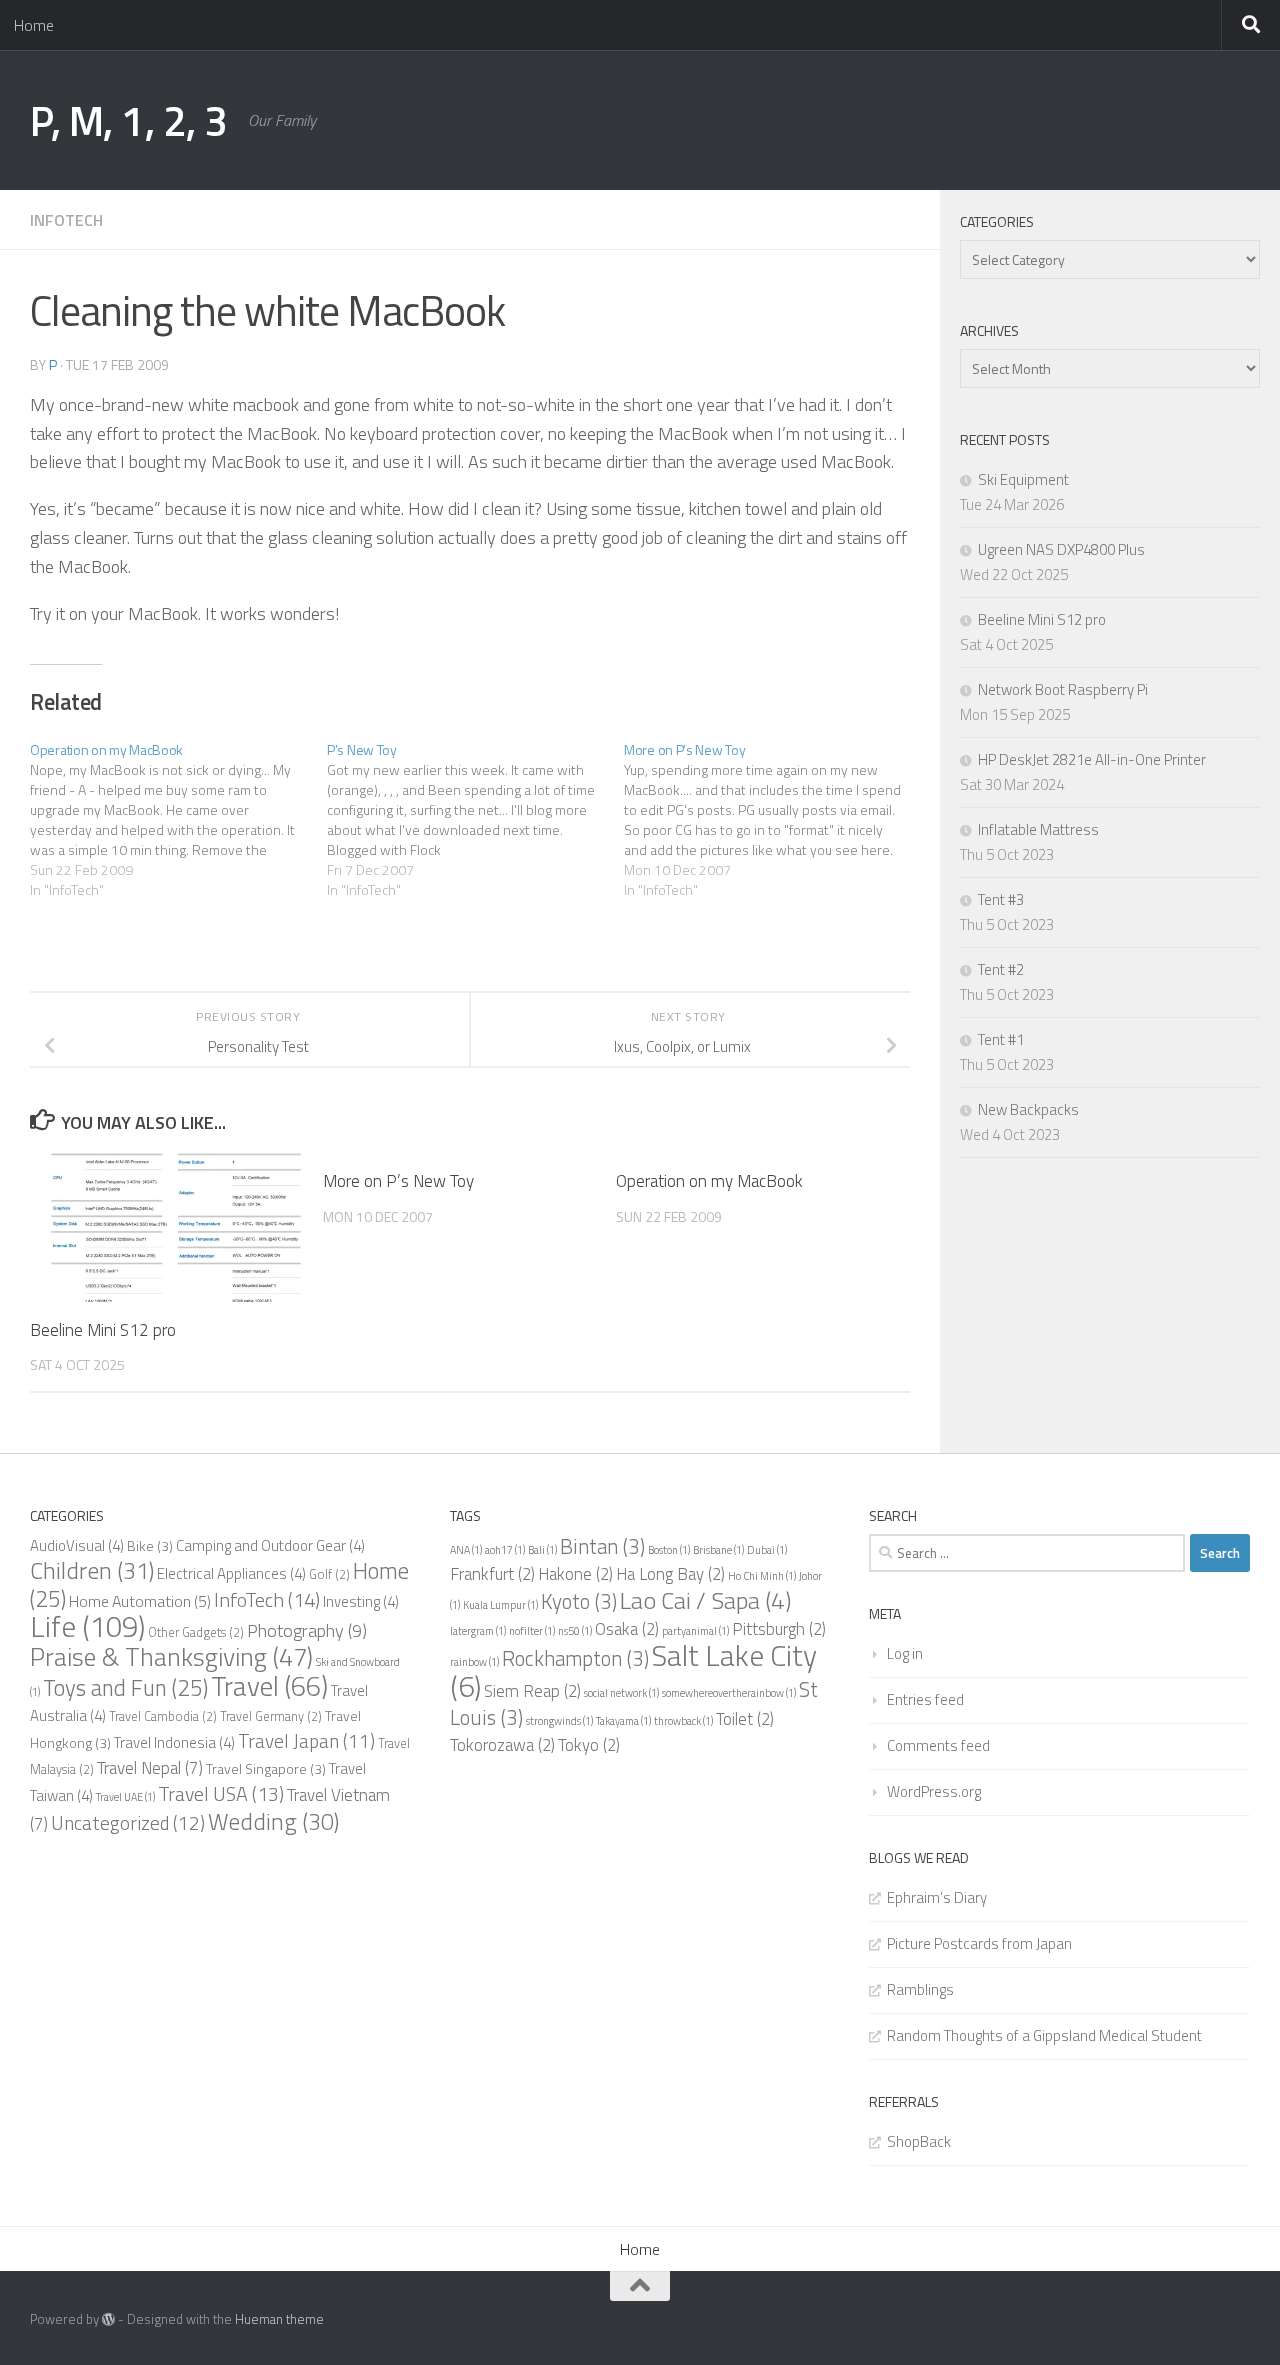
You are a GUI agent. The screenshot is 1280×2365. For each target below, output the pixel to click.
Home (34, 25)
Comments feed (938, 1745)
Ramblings (920, 1989)
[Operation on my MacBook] (178, 820)
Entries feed (925, 1699)
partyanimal (695, 1631)
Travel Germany (271, 1716)
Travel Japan (306, 1740)
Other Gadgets (196, 1632)
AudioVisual (77, 1545)
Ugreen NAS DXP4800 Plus (1061, 549)
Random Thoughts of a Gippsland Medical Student (1044, 2035)
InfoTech (66, 220)
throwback (683, 1721)
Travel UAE (125, 1797)
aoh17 (505, 1550)
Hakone (575, 1574)
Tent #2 (1001, 969)
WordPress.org (934, 1791)
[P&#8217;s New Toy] (475, 820)
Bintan (602, 1546)
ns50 (575, 1631)
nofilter (532, 1631)
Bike (150, 1545)
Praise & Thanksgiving (171, 1656)
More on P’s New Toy (398, 1181)
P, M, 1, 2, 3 (129, 120)
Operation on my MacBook (709, 1181)
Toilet (745, 1719)
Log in (905, 1653)
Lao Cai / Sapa (705, 1600)
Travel (269, 1686)
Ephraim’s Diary (937, 1897)
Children (92, 1570)
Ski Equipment (1023, 479)
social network (621, 1693)
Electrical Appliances (231, 1573)
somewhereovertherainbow (729, 1693)
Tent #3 (1001, 899)
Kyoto (579, 1601)
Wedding (273, 1821)
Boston (669, 1550)
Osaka (627, 1629)
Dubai (767, 1550)
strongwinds (559, 1721)
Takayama (623, 1721)
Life (87, 1626)
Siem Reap (532, 1691)
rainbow (474, 1662)
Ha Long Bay (670, 1574)
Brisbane (718, 1550)
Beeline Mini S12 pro (103, 1330)
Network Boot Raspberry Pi (1063, 689)
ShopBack (919, 2141)
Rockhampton (575, 1658)
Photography (307, 1630)
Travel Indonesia (174, 1742)
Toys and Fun (125, 1687)
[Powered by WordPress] (108, 2319)
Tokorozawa (502, 1745)
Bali (542, 1550)
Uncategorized (128, 1823)
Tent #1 (1001, 1039)
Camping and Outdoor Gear (270, 1545)
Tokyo (589, 1745)
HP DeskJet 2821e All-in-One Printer (1092, 759)
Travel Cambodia (163, 1716)
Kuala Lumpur (500, 1605)
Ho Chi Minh (762, 1576)
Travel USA (221, 1794)
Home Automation (140, 1601)
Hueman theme (279, 2319)
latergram (478, 1631)
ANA (466, 1550)
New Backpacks (1028, 1109)
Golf (329, 1574)
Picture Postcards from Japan (979, 1943)
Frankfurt (492, 1574)
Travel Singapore (266, 1768)
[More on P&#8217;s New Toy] (772, 820)
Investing (361, 1601)
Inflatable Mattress (1038, 829)
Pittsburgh (779, 1629)
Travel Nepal (150, 1768)
